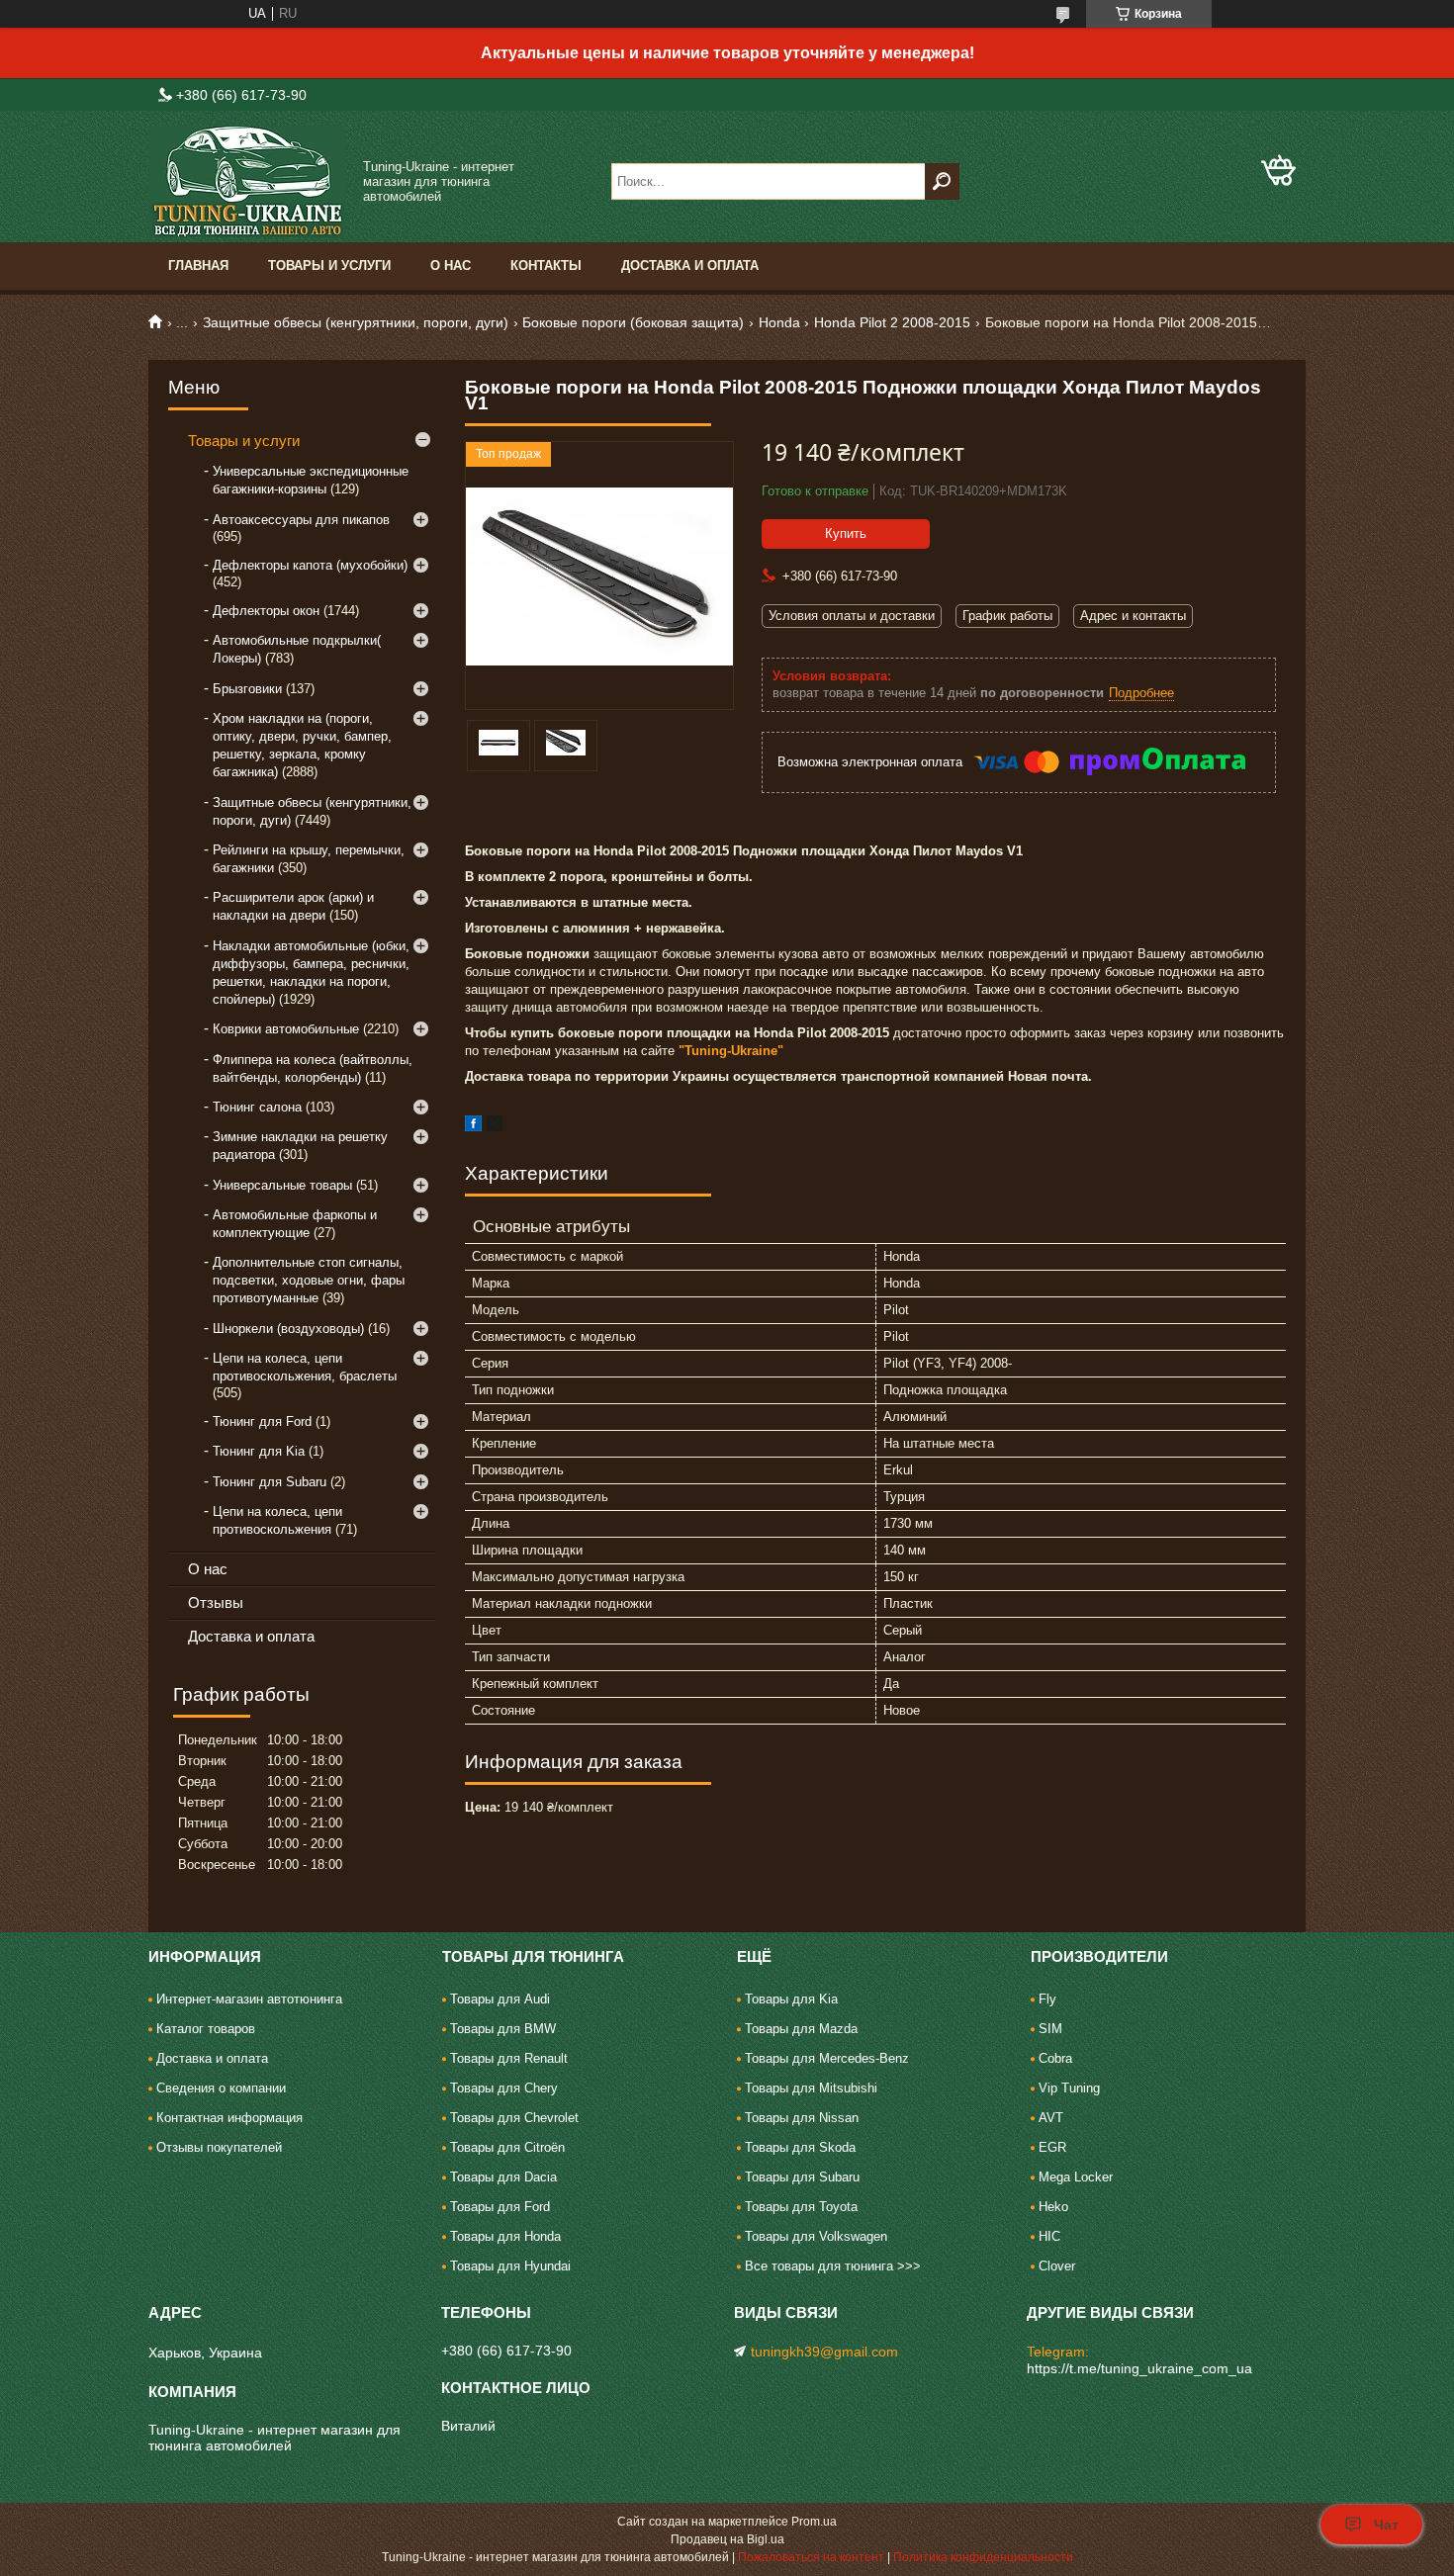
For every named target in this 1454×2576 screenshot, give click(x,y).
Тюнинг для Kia (259, 1451)
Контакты (546, 266)
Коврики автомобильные (286, 1029)
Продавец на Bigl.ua (727, 2539)
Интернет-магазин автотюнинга (249, 1999)
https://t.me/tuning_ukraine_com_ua (1139, 2368)
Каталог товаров (206, 2029)
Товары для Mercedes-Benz (827, 2058)
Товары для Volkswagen (816, 2236)
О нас (451, 266)
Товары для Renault (509, 2058)
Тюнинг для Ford (262, 1421)
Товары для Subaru (802, 2177)
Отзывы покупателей (219, 2147)
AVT (1051, 2118)
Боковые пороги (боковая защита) (633, 322)
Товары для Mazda (801, 2029)
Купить (846, 533)
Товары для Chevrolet (514, 2118)
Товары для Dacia (503, 2177)
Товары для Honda (505, 2236)
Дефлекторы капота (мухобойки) (310, 565)
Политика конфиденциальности (983, 2557)
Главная (198, 266)
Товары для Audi (500, 1999)
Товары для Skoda (800, 2147)
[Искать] (942, 181)
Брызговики (247, 689)
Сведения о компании (221, 2088)
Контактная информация (229, 2118)
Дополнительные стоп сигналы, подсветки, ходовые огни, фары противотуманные (309, 1280)
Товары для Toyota (801, 2207)
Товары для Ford (500, 2207)
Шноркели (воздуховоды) (288, 1329)
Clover (1057, 2266)
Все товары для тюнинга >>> (833, 2266)
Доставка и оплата (690, 266)
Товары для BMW (503, 2029)
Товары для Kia (791, 1999)
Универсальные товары (282, 1185)
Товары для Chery (504, 2088)
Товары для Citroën (507, 2147)
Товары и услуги (329, 266)
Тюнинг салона (257, 1107)
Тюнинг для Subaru (270, 1482)
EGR (1052, 2147)
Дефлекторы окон (266, 611)
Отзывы (216, 1602)
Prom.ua (814, 2522)
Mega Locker (1076, 2177)
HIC (1049, 2236)
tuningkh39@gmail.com (824, 2352)
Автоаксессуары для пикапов (301, 520)
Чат (1386, 2525)
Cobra (1055, 2058)
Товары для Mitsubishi (811, 2088)
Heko (1053, 2207)
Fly (1047, 1999)
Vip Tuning (1069, 2088)
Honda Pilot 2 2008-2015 (892, 322)
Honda (779, 322)
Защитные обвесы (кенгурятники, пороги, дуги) (356, 322)
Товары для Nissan (802, 2118)
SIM (1050, 2029)
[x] (495, 1127)
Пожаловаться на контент (811, 2557)
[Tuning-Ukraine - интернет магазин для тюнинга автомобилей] (247, 181)
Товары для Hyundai (510, 2266)
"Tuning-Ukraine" (731, 1051)
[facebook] (473, 1127)
